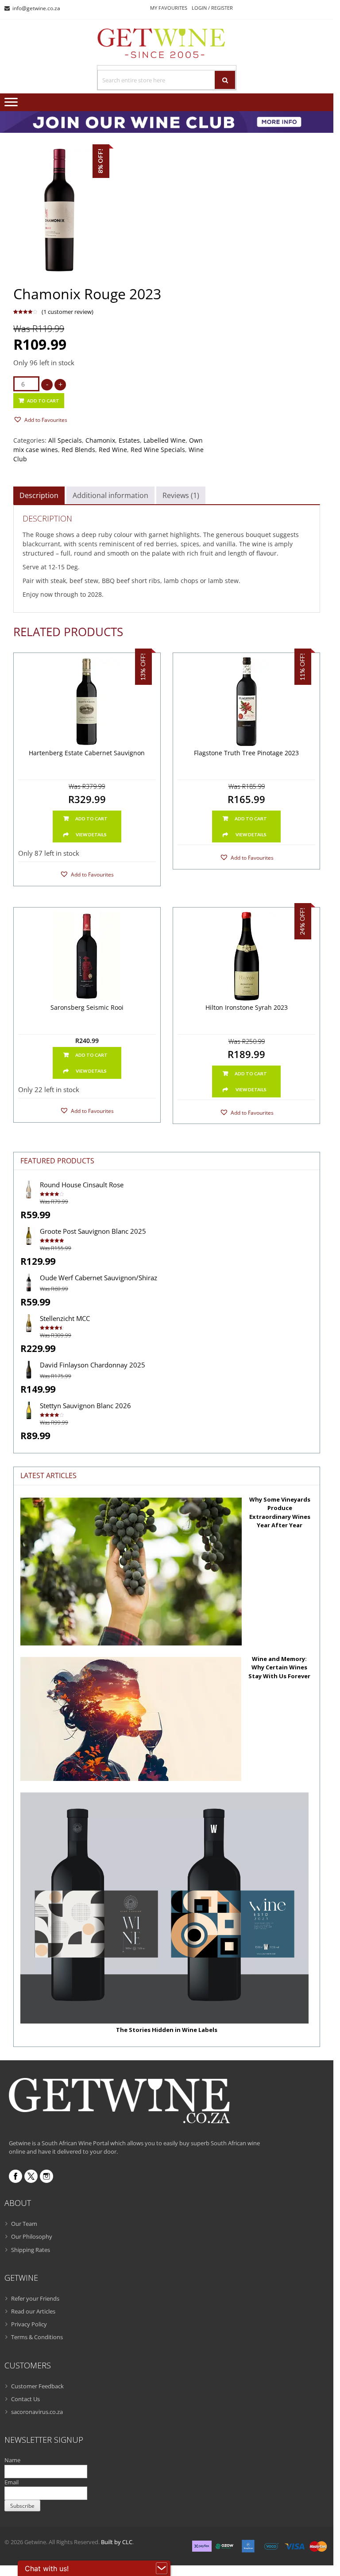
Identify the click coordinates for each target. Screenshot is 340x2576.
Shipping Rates (31, 2250)
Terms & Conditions (37, 2337)
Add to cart (43, 401)
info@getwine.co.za (36, 8)
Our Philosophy (32, 2236)
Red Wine (113, 450)
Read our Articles (33, 2311)
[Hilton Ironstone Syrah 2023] (246, 956)
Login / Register (212, 8)
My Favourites (169, 8)
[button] (40, 419)
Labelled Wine (164, 440)
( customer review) (68, 312)
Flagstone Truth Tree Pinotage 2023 (246, 753)
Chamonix (100, 440)
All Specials (65, 440)
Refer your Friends (35, 2298)
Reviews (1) (181, 495)
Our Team (24, 2224)
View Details (91, 834)
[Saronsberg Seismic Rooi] (87, 956)
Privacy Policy (29, 2324)
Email (12, 2482)
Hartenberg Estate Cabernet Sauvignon (87, 753)
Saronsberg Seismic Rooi (87, 1008)
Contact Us (25, 2399)
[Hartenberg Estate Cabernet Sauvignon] (87, 702)
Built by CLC (117, 2542)
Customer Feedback (37, 2386)
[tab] (39, 495)
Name (12, 2460)
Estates (129, 440)
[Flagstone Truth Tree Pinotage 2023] (246, 702)
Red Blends (78, 450)
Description (39, 495)
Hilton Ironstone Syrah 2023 (247, 1008)
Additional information (110, 495)
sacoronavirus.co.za (37, 2412)
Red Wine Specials (158, 450)
